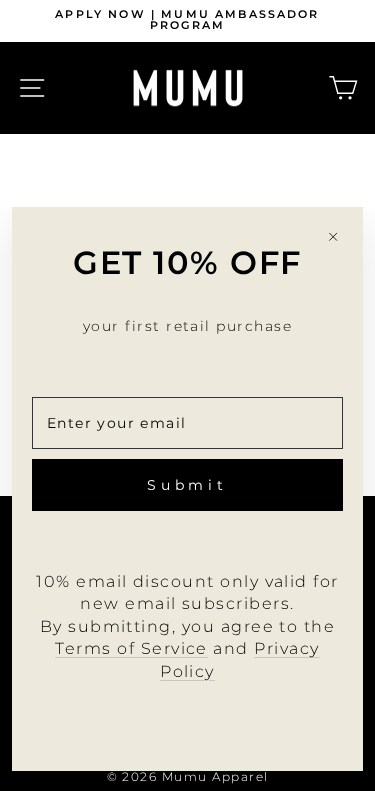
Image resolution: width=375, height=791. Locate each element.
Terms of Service (131, 648)
